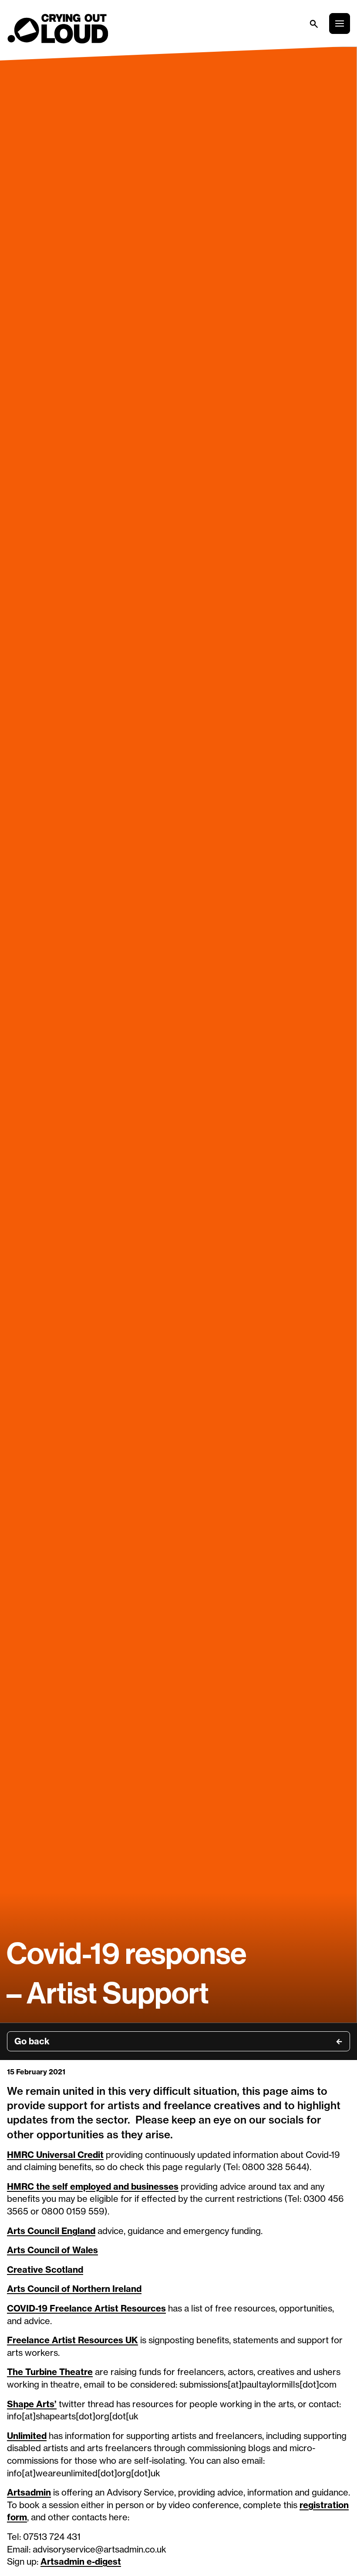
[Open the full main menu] (340, 23)
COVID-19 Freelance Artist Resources (86, 2308)
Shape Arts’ (32, 2404)
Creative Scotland (45, 2269)
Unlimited (27, 2436)
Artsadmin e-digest (81, 2561)
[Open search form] (313, 23)
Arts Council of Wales (52, 2250)
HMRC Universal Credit (55, 2155)
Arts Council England (51, 2231)
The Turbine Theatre (50, 2372)
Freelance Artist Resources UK (72, 2340)
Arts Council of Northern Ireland (74, 2289)
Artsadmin (29, 2492)
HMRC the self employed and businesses (93, 2186)
